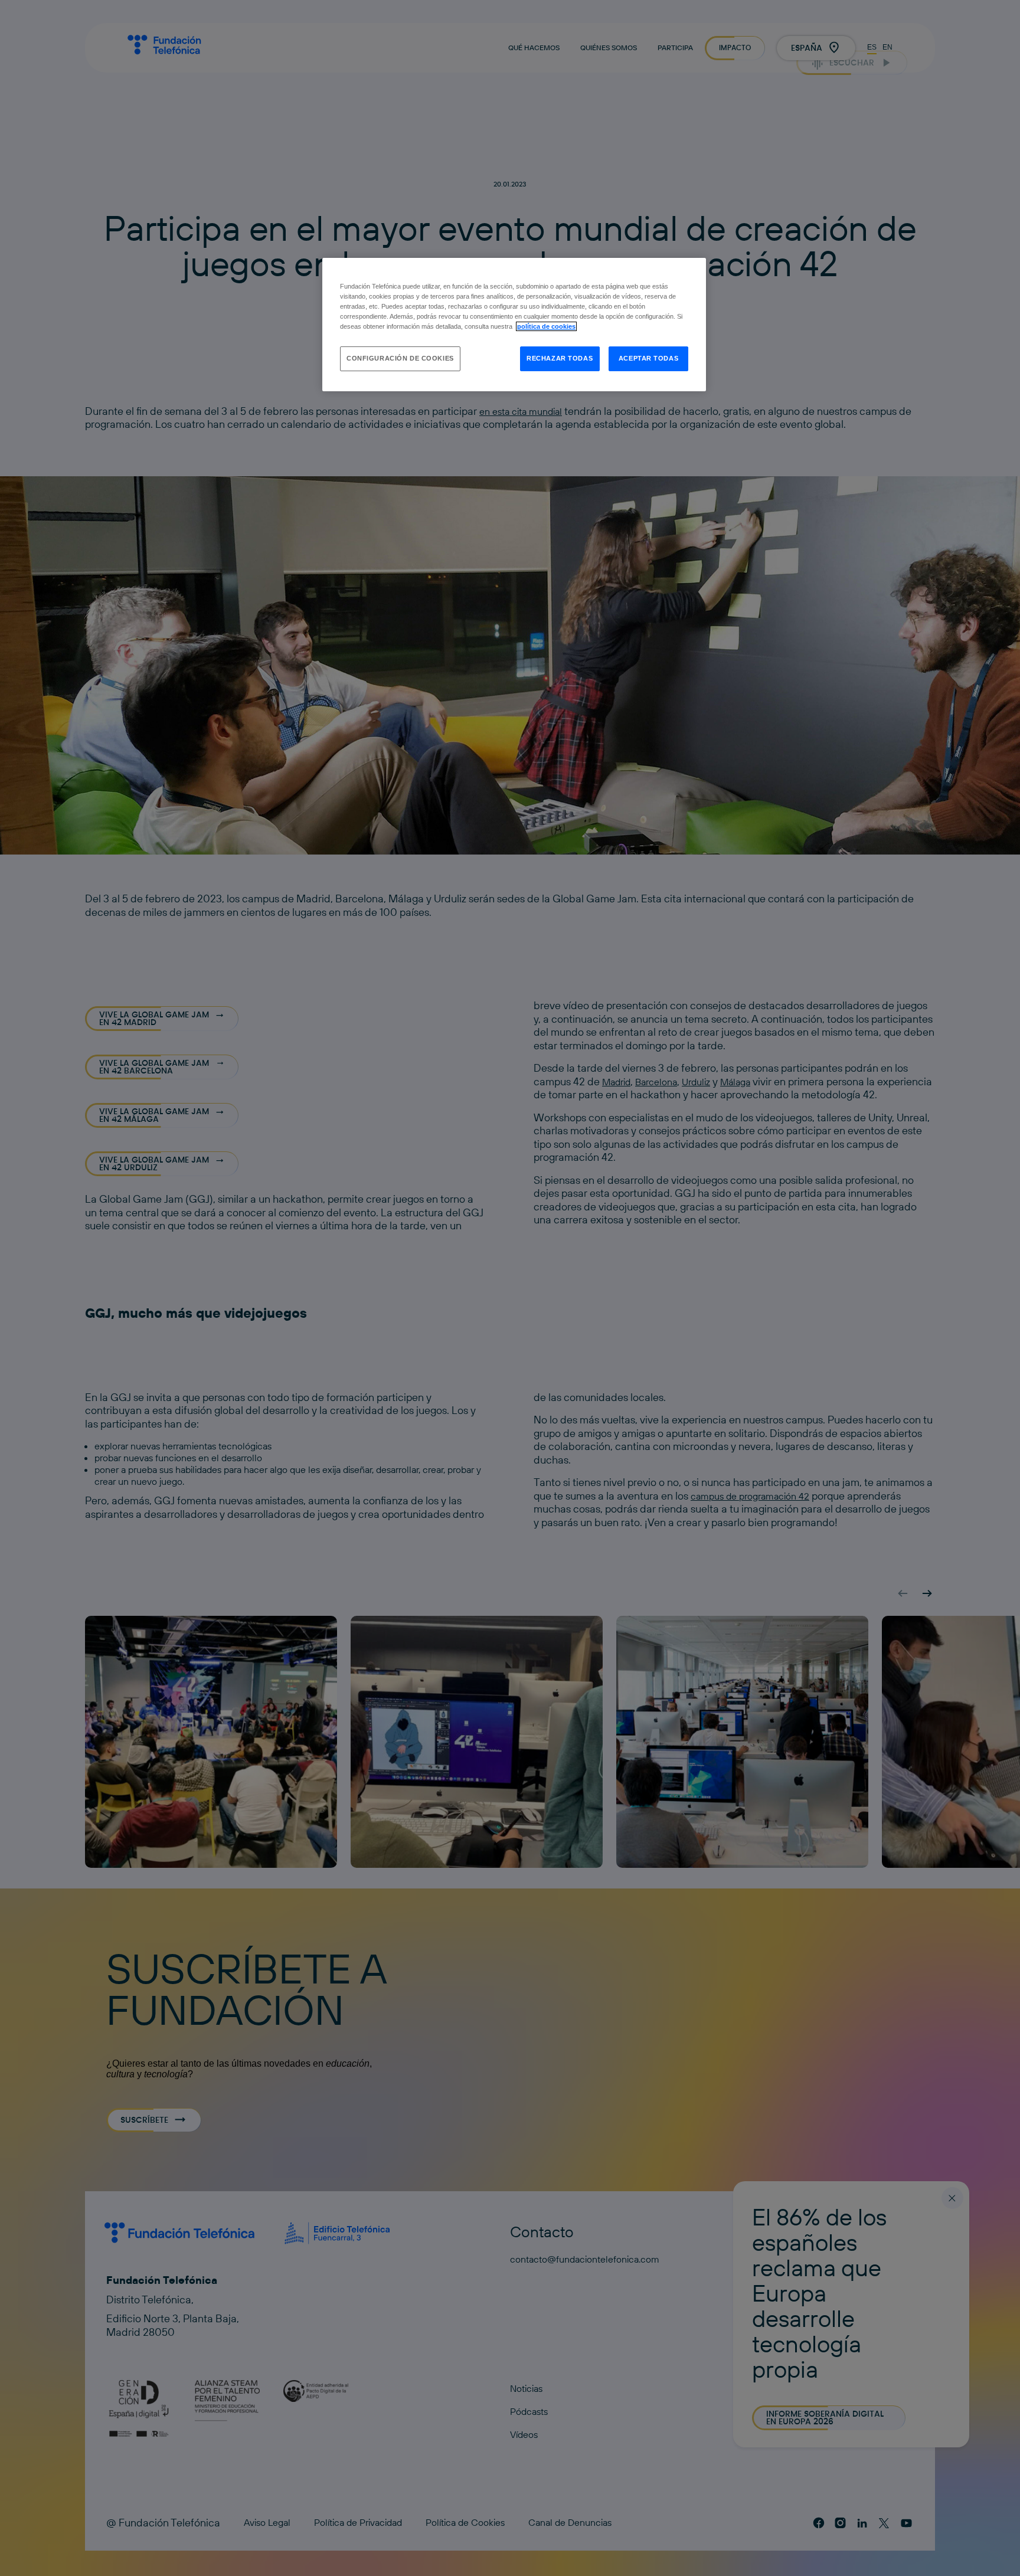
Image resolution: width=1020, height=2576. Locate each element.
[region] (514, 325)
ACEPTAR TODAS (648, 358)
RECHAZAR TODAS (560, 358)
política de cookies (546, 326)
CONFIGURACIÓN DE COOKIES (400, 358)
